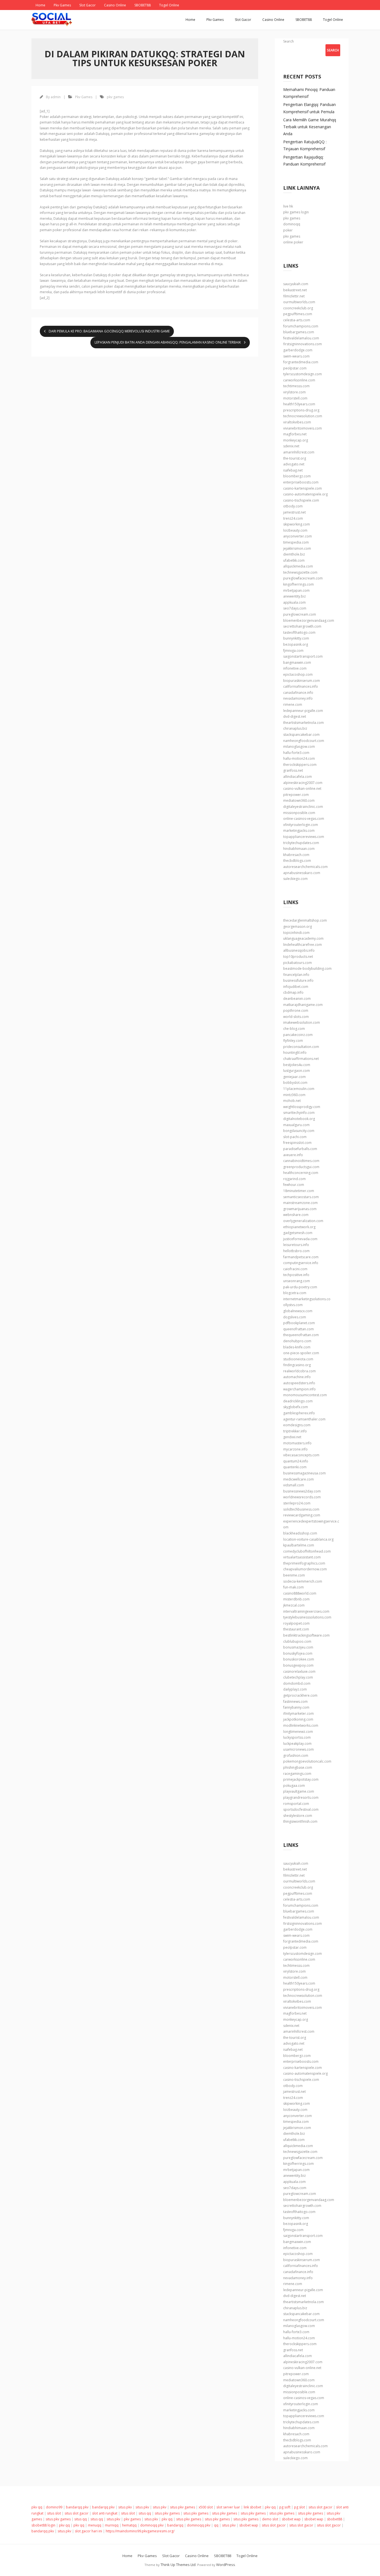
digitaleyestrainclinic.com (303, 807)
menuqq (95, 2525)
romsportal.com (296, 1804)
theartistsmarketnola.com (303, 723)
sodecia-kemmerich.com (303, 1581)
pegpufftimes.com (298, 314)
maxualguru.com (296, 1125)
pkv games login (296, 212)
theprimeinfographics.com (304, 1563)
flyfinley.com (293, 1041)
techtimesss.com (296, 386)
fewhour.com (294, 1185)
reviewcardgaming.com (302, 1515)
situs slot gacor (320, 2507)
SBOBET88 (143, 5)
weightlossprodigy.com (302, 1107)
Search (288, 41)
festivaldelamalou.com (301, 338)
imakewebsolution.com (302, 1022)
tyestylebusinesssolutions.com (307, 1617)
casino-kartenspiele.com (303, 488)
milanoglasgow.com (299, 747)
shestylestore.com (298, 1816)
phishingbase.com (298, 1767)
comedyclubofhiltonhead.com (307, 1551)
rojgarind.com (294, 1179)
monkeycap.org (296, 440)
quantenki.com (295, 1467)
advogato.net (294, 464)
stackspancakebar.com (301, 735)
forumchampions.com (301, 326)
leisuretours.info (296, 1245)
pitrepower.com (296, 795)
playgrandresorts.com (301, 1797)
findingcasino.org (297, 1365)
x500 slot (206, 2507)
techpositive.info (296, 1275)
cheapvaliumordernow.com (305, 1569)
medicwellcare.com (298, 1479)
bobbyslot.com (295, 1083)
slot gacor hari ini (88, 2531)
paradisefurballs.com (300, 1149)
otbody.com (293, 506)
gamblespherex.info (299, 1413)
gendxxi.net (292, 1437)
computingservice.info (301, 1263)
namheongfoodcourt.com (304, 741)
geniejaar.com (294, 1077)
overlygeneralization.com (303, 1221)
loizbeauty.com (295, 530)
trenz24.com (293, 518)
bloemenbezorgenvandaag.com (309, 620)
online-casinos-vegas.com (304, 819)
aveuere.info (293, 1155)
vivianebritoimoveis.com (303, 428)
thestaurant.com (296, 1629)
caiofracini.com (295, 1269)
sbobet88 (335, 2519)
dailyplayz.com (295, 1689)
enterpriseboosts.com (301, 482)
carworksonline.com (299, 380)
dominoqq (292, 224)
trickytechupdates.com (301, 843)
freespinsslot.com (297, 1143)
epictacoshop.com (298, 674)
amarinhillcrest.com (299, 452)
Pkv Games (62, 5)
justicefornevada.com (300, 1239)
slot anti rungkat (105, 2513)
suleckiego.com (295, 879)
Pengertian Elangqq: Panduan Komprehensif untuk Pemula (309, 108)
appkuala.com (294, 602)
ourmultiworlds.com (299, 302)
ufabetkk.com (294, 560)
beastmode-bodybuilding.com (307, 969)
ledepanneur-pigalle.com (303, 711)
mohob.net (292, 1101)
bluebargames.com (299, 332)
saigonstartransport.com (303, 656)
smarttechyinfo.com (299, 1113)
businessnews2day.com (302, 1491)
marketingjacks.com (299, 831)
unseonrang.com (297, 1281)
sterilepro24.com (297, 1503)
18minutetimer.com (299, 1191)
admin (56, 97)
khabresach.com (296, 855)
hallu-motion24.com (299, 758)
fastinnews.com (295, 1702)
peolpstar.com (295, 368)
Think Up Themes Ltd (178, 2565)
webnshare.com (296, 1215)
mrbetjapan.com (296, 590)
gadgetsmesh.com (298, 1233)
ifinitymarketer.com (298, 1713)
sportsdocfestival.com (301, 1809)
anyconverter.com (298, 536)
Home (40, 5)
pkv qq (37, 2507)
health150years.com (299, 404)
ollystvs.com (293, 1305)
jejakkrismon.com (297, 548)
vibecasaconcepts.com (301, 1455)
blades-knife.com (297, 1347)
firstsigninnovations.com (303, 344)
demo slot (270, 2519)
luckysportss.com (297, 1737)
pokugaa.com (294, 1786)
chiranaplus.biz (295, 728)
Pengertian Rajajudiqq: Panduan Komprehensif (304, 161)
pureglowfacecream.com (303, 578)
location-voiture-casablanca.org (308, 1539)
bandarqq (175, 2525)
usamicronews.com (298, 1749)
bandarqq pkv (77, 2507)
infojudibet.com (296, 987)
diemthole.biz (294, 554)
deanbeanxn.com (297, 999)
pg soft (285, 2507)
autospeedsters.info (299, 1383)
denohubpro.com (297, 1341)
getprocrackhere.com (300, 1695)
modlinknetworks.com (301, 1725)
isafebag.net (293, 470)
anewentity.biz (294, 596)
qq (216, 2525)
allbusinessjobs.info (299, 950)
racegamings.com (297, 1774)
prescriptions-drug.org (301, 410)
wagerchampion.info (299, 1389)
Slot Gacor (87, 5)
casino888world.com (300, 1593)
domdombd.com (297, 1683)
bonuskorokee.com (299, 1659)
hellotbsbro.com (296, 1251)
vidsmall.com (294, 1485)
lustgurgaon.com (297, 1071)
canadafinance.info (298, 693)
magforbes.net (295, 434)
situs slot (54, 2513)
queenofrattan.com (298, 1329)
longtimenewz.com (298, 1732)
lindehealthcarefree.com (303, 945)
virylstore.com (294, 392)
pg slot (299, 2507)
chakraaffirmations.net (301, 1059)
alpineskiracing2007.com (303, 783)
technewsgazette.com (300, 572)
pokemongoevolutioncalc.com (307, 1761)
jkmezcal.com (294, 1605)
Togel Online (169, 5)
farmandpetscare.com (301, 1257)
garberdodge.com (298, 350)
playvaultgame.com (299, 1791)
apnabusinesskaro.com (302, 873)
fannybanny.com (296, 1707)
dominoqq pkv (152, 2525)
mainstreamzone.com (300, 1203)
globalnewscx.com (298, 1311)
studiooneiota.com (298, 1359)
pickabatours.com (298, 963)
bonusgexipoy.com (298, 1665)
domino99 (54, 2507)
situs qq (145, 2513)
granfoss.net (293, 770)
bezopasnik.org (296, 644)
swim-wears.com (296, 356)
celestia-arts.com (297, 320)
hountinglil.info (295, 1053)
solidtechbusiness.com (301, 1509)
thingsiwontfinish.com (300, 1821)
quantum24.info (296, 1461)
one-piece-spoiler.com (301, 1353)
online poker (293, 242)
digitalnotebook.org (299, 1119)
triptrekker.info (295, 1431)
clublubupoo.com (297, 1641)
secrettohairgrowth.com (302, 626)
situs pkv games (182, 2507)
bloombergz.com (297, 476)
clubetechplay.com (298, 1677)
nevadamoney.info (298, 698)
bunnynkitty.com (296, 638)
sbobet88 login (43, 2525)
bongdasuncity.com (299, 1131)
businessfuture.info (298, 980)
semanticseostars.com (301, 1197)
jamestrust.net (294, 512)
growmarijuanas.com (300, 1209)
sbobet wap (291, 2519)
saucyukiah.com (296, 284)
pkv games (115, 97)
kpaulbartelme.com (299, 1545)
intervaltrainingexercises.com (306, 1611)
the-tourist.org (295, 458)
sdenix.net (291, 446)
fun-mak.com (293, 1587)
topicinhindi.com (296, 933)
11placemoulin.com (299, 1089)
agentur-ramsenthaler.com (304, 1419)
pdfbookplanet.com (299, 1323)
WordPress (226, 2565)
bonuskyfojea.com (298, 1653)
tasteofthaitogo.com (299, 632)
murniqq (112, 2525)
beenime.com (294, 1575)
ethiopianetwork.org (299, 1227)
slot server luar (228, 2507)
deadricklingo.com (298, 1401)
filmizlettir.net (294, 296)
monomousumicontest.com (305, 1395)
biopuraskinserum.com (302, 681)
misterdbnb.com (296, 1599)
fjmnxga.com (293, 651)
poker (288, 230)
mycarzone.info (295, 1449)
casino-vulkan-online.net (302, 789)
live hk (288, 206)
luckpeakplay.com (297, 1744)
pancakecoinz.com (298, 1035)
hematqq (129, 2525)
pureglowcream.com (300, 614)
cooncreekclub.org (298, 308)
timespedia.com (296, 542)
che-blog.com (294, 1029)
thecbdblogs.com (297, 861)
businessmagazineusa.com (304, 1473)
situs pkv (125, 2507)
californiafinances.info (301, 686)
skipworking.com (297, 524)
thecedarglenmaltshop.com (305, 920)
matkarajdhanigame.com (303, 1005)
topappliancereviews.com (304, 837)
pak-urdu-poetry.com (300, 1287)
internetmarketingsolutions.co (307, 1299)
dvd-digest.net (295, 716)
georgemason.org (298, 926)
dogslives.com (295, 1317)
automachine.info (297, 1377)
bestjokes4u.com (297, 1065)
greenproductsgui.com (301, 1167)
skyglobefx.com (296, 1407)
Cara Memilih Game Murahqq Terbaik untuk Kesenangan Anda (310, 127)
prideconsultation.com (301, 1047)
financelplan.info (296, 975)
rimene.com (293, 705)
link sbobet (252, 2507)
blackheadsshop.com (300, 1533)
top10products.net (298, 957)
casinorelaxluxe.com (299, 1671)
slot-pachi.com (295, 1137)
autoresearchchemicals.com (305, 867)
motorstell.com (295, 398)
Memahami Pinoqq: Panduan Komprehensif (309, 93)
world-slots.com (296, 1017)
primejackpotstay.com (301, 1779)
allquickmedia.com (298, 566)
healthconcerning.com (301, 1173)
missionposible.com (299, 813)
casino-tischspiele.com (301, 500)
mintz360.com (294, 1095)
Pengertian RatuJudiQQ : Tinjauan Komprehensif (305, 145)
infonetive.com (295, 668)
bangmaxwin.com (297, 662)
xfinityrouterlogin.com (301, 825)
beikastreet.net (295, 290)
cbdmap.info (293, 992)
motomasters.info (297, 1443)
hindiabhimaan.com (299, 849)
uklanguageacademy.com (303, 938)
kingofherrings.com (298, 584)
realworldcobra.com (299, 1371)
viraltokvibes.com (297, 422)
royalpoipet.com (296, 1623)
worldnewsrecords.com (302, 1497)
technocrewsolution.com (303, 416)
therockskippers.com (300, 765)
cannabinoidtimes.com (301, 1161)
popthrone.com (296, 1011)
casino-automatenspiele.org (305, 494)
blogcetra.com (295, 1293)
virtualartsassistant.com (302, 1557)
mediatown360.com (299, 800)
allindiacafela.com (298, 777)
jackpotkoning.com (298, 1719)
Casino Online (115, 5)
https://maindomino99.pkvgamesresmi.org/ (140, 2531)
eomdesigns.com (297, 1425)
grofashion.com (296, 1755)
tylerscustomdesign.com (303, 374)
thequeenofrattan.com (301, 1335)
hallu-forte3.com (296, 753)
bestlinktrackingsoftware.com (306, 1635)
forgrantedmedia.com (301, 362)
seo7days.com (295, 608)
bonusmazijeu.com (298, 1647)
